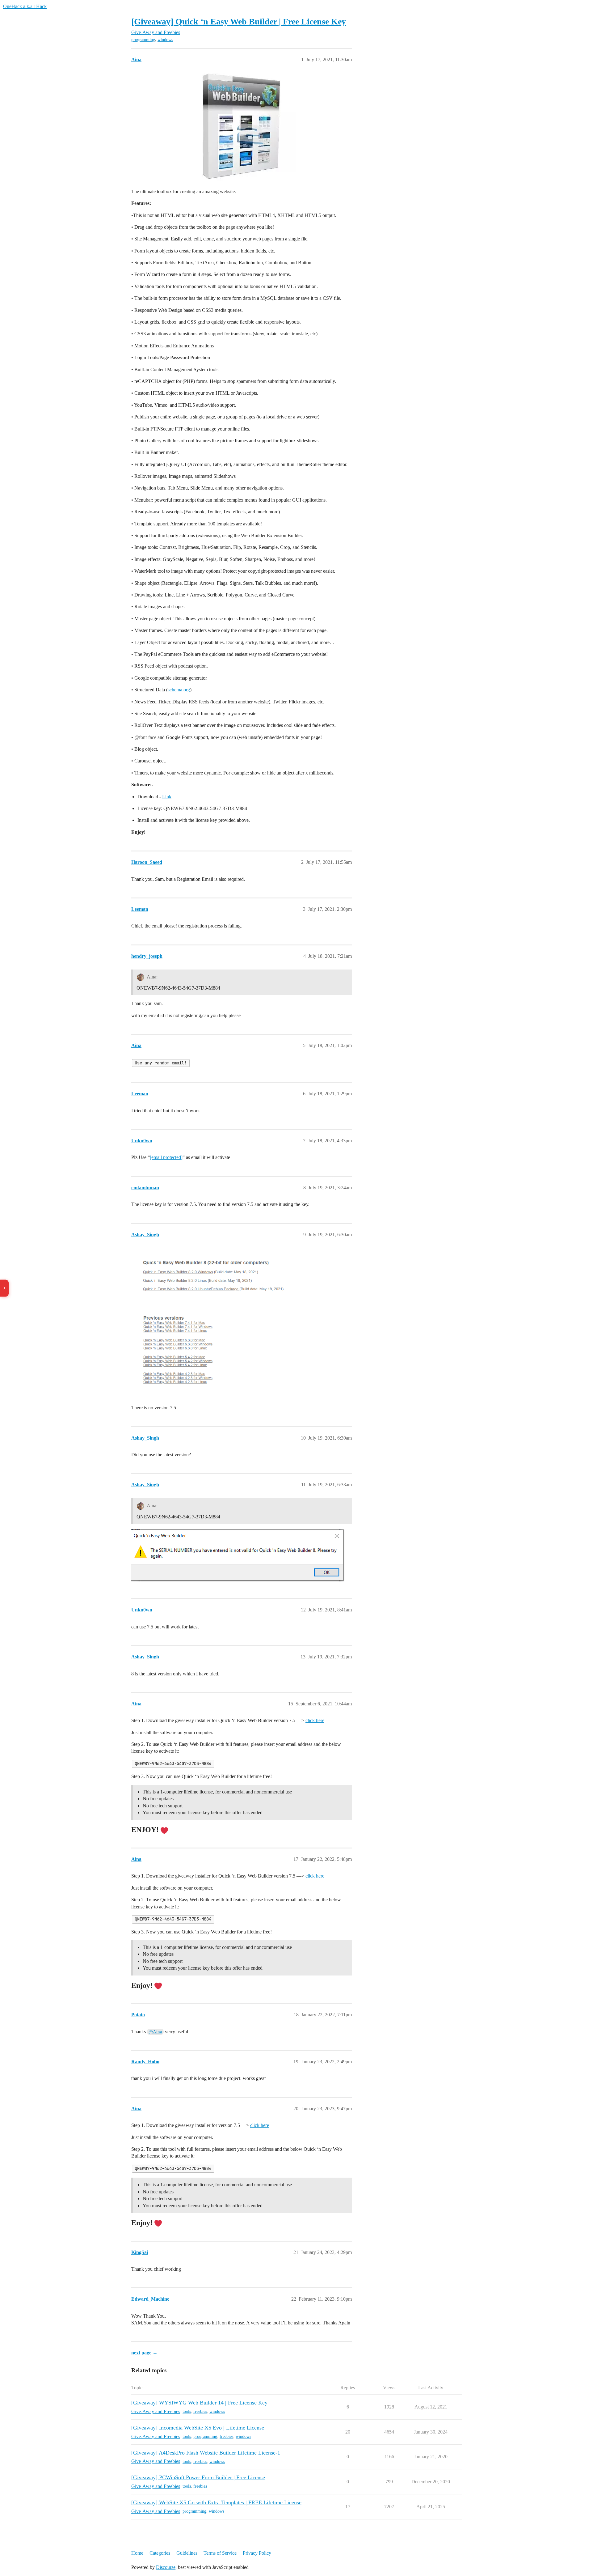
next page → (144, 2353)
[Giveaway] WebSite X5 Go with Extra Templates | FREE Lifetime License (216, 2502)
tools (187, 2411)
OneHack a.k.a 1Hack (25, 6)
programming (143, 40)
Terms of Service (220, 2553)
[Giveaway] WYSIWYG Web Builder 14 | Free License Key (199, 2403)
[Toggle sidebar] (4, 1288)
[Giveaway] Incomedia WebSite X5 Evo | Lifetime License (198, 2428)
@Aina (155, 2032)
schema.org (179, 690)
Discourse (166, 2567)
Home (137, 2553)
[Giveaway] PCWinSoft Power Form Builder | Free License (198, 2477)
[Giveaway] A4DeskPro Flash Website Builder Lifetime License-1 (206, 2453)
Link (167, 797)
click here (315, 1720)
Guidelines (187, 2553)
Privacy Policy (257, 2553)
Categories (160, 2553)
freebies (200, 2411)
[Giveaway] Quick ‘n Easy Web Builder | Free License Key (239, 21)
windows (165, 40)
